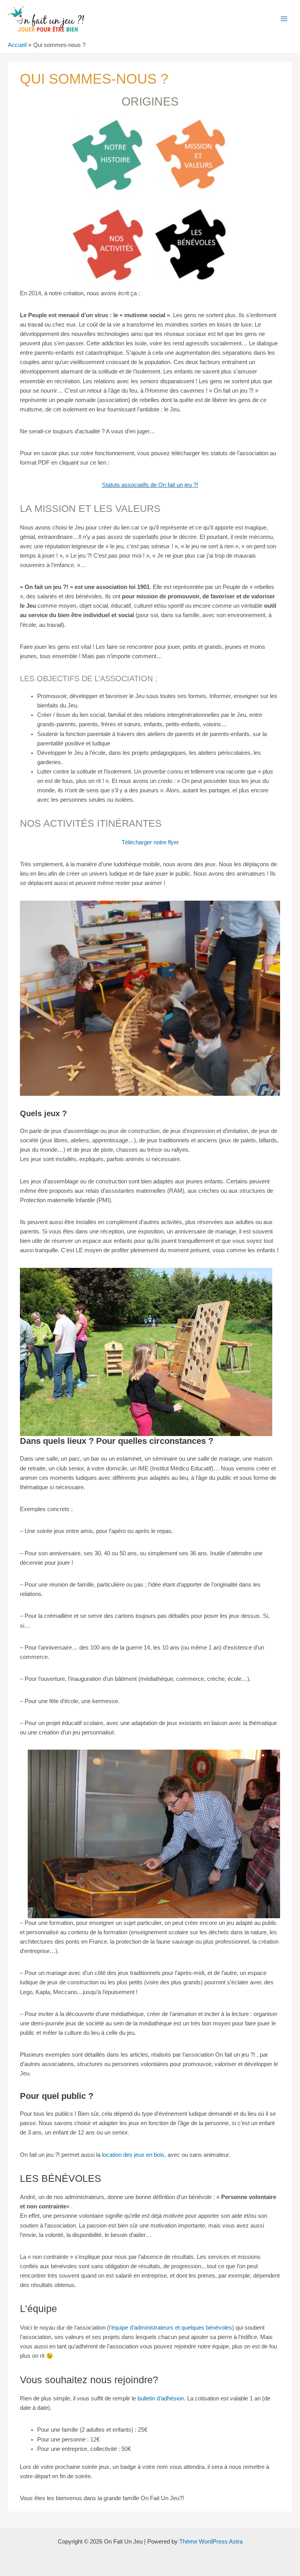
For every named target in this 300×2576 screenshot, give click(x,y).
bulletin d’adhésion (161, 2398)
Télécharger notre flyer (150, 842)
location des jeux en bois (133, 2155)
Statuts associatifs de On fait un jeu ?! (150, 485)
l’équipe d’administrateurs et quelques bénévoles (171, 2328)
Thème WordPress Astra (211, 2542)
